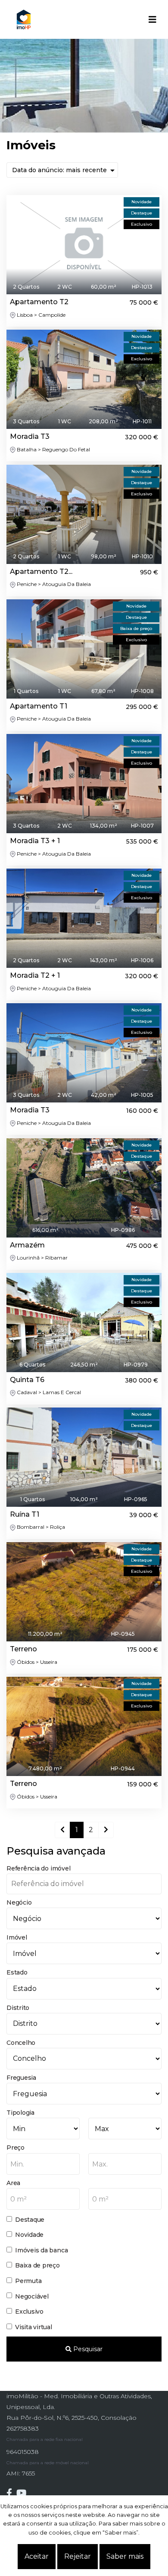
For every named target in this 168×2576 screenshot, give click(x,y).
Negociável (32, 2296)
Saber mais (125, 2556)
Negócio (19, 1902)
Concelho (21, 2043)
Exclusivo (29, 2311)
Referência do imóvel (38, 1868)
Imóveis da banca (41, 2250)
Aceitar (37, 2556)
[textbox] (43, 2164)
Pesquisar (87, 2349)
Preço (16, 2148)
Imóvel (17, 1937)
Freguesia (21, 2078)
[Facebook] (11, 2493)
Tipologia (20, 2113)
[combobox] (43, 2164)
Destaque (30, 2220)
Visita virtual (34, 2327)
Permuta (28, 2281)
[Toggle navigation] (152, 19)
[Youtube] (23, 2493)
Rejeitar (78, 2556)
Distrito (18, 2008)
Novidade (29, 2235)
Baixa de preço (37, 2265)
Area (13, 2183)
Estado (17, 1972)
